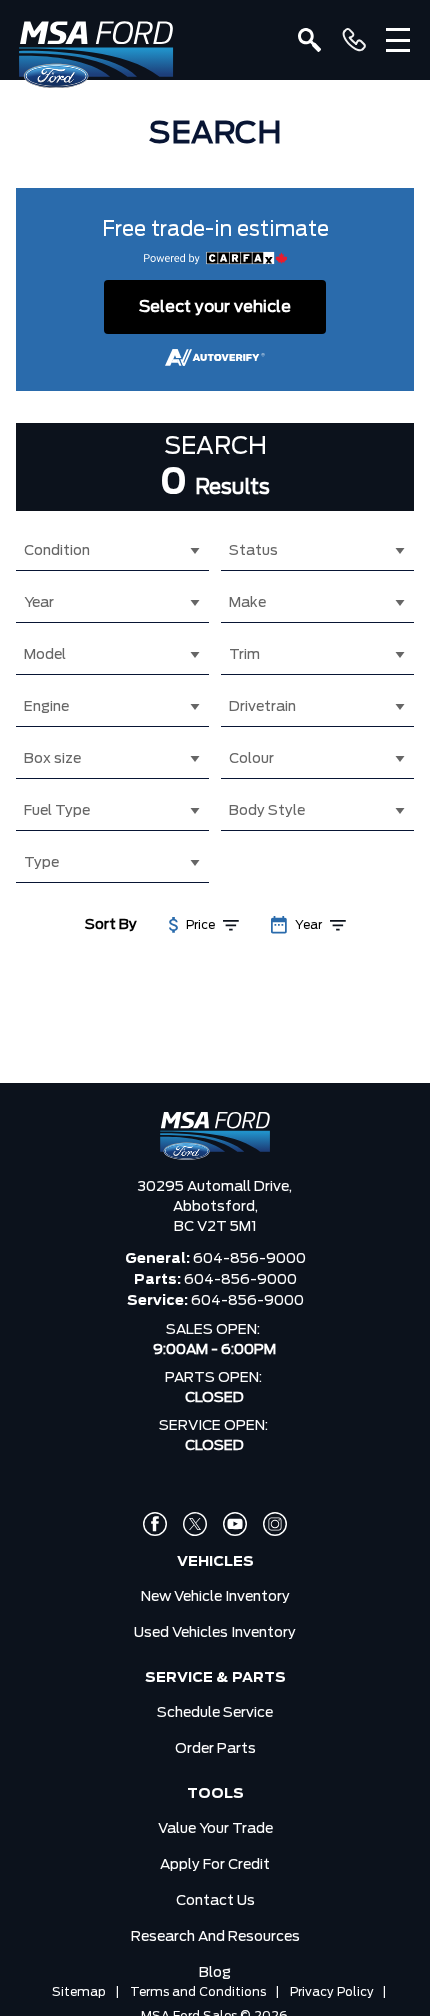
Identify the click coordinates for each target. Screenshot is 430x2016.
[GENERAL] (354, 40)
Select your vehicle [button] (215, 307)
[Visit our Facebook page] (155, 1524)
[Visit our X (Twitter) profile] (195, 1524)
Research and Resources (215, 1937)
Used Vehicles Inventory (215, 1633)
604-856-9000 (249, 1259)
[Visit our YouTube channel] (235, 1524)
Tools (215, 1794)
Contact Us (215, 1901)
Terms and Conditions (198, 1992)
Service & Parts (215, 1678)
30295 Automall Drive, (215, 1187)
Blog (215, 1973)
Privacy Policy (332, 1992)
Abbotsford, (215, 1207)
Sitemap (79, 1992)
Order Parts (215, 1749)
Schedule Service (215, 1713)
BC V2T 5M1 (215, 1227)
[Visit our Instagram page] (275, 1524)
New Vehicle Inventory (215, 1597)
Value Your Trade (215, 1829)
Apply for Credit (215, 1865)
